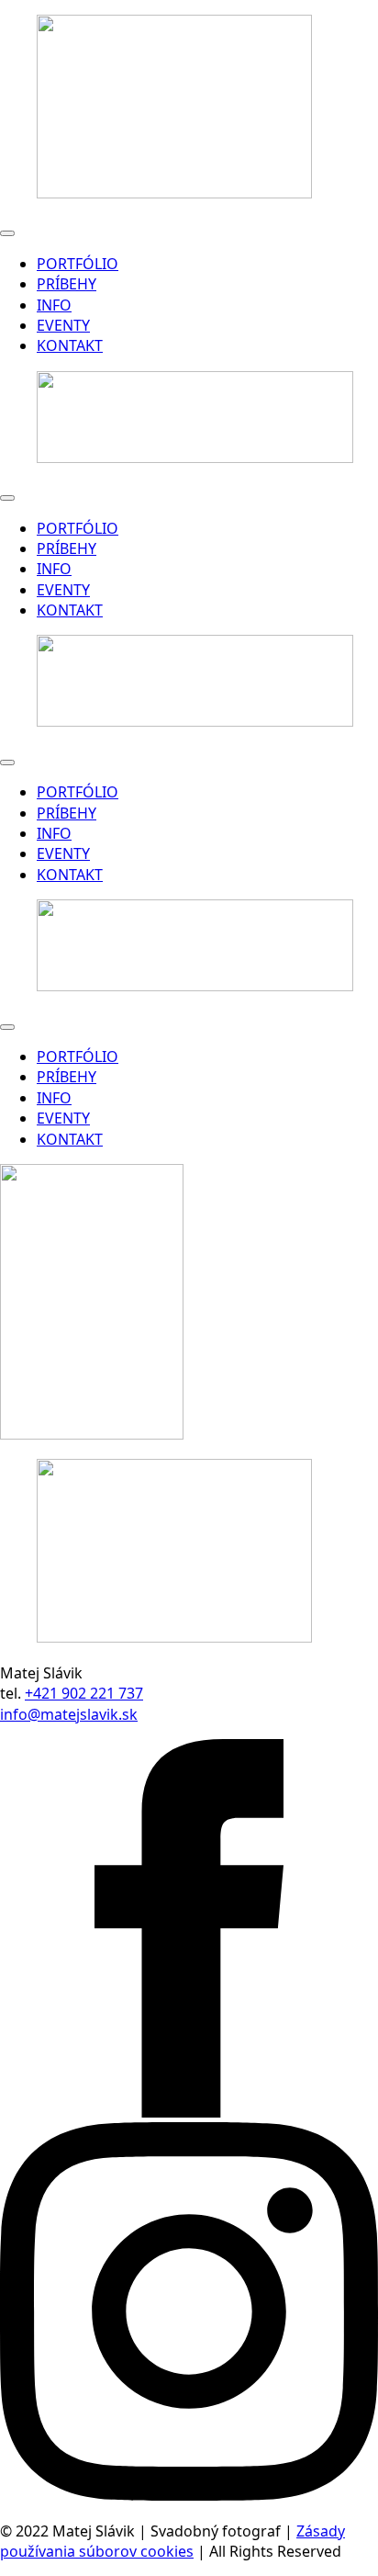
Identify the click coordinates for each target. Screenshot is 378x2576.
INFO (54, 305)
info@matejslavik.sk (69, 1714)
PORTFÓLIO (78, 264)
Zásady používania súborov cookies (172, 2541)
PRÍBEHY (67, 284)
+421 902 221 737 (84, 1693)
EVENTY (63, 325)
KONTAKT (70, 345)
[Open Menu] (7, 233)
